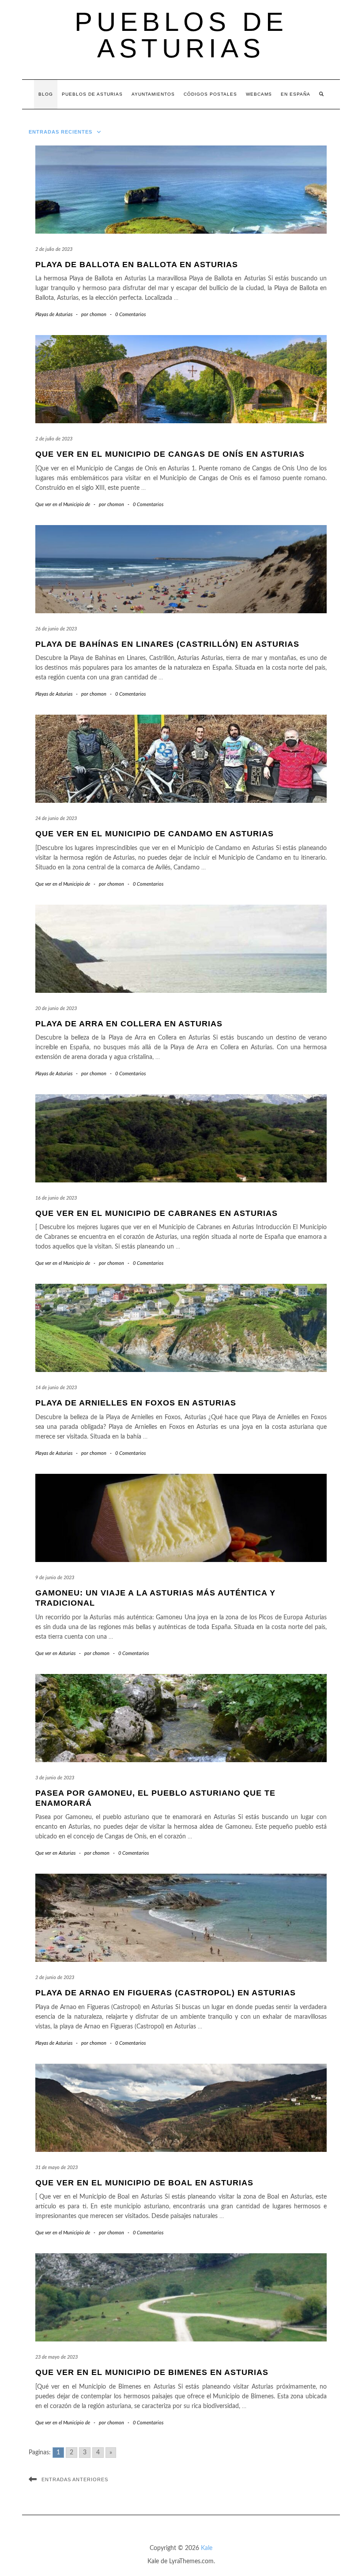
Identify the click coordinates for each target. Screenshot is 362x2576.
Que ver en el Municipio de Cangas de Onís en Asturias (170, 454)
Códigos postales (210, 94)
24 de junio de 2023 (56, 818)
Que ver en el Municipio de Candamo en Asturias (155, 834)
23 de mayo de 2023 (57, 2357)
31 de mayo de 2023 (57, 2168)
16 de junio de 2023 (56, 1198)
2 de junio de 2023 (55, 1978)
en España (296, 94)
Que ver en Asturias (55, 1653)
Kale (207, 2548)
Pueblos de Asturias (181, 35)
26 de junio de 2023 (56, 629)
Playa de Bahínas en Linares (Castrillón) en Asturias (167, 644)
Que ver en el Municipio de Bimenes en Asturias (152, 2372)
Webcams (259, 94)
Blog (46, 94)
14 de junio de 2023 (56, 1388)
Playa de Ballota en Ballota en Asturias (137, 265)
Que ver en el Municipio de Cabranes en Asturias (156, 1213)
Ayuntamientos (153, 94)
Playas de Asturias (54, 315)
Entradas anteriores (75, 2479)
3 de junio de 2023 (55, 1778)
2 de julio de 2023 (54, 249)
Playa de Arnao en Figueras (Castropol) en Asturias (166, 1993)
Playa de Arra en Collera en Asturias (129, 1024)
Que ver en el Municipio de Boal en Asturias (144, 2183)
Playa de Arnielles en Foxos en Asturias (136, 1403)
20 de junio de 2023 (56, 1008)
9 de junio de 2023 (55, 1578)
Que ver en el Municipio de (63, 505)
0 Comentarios (130, 315)
